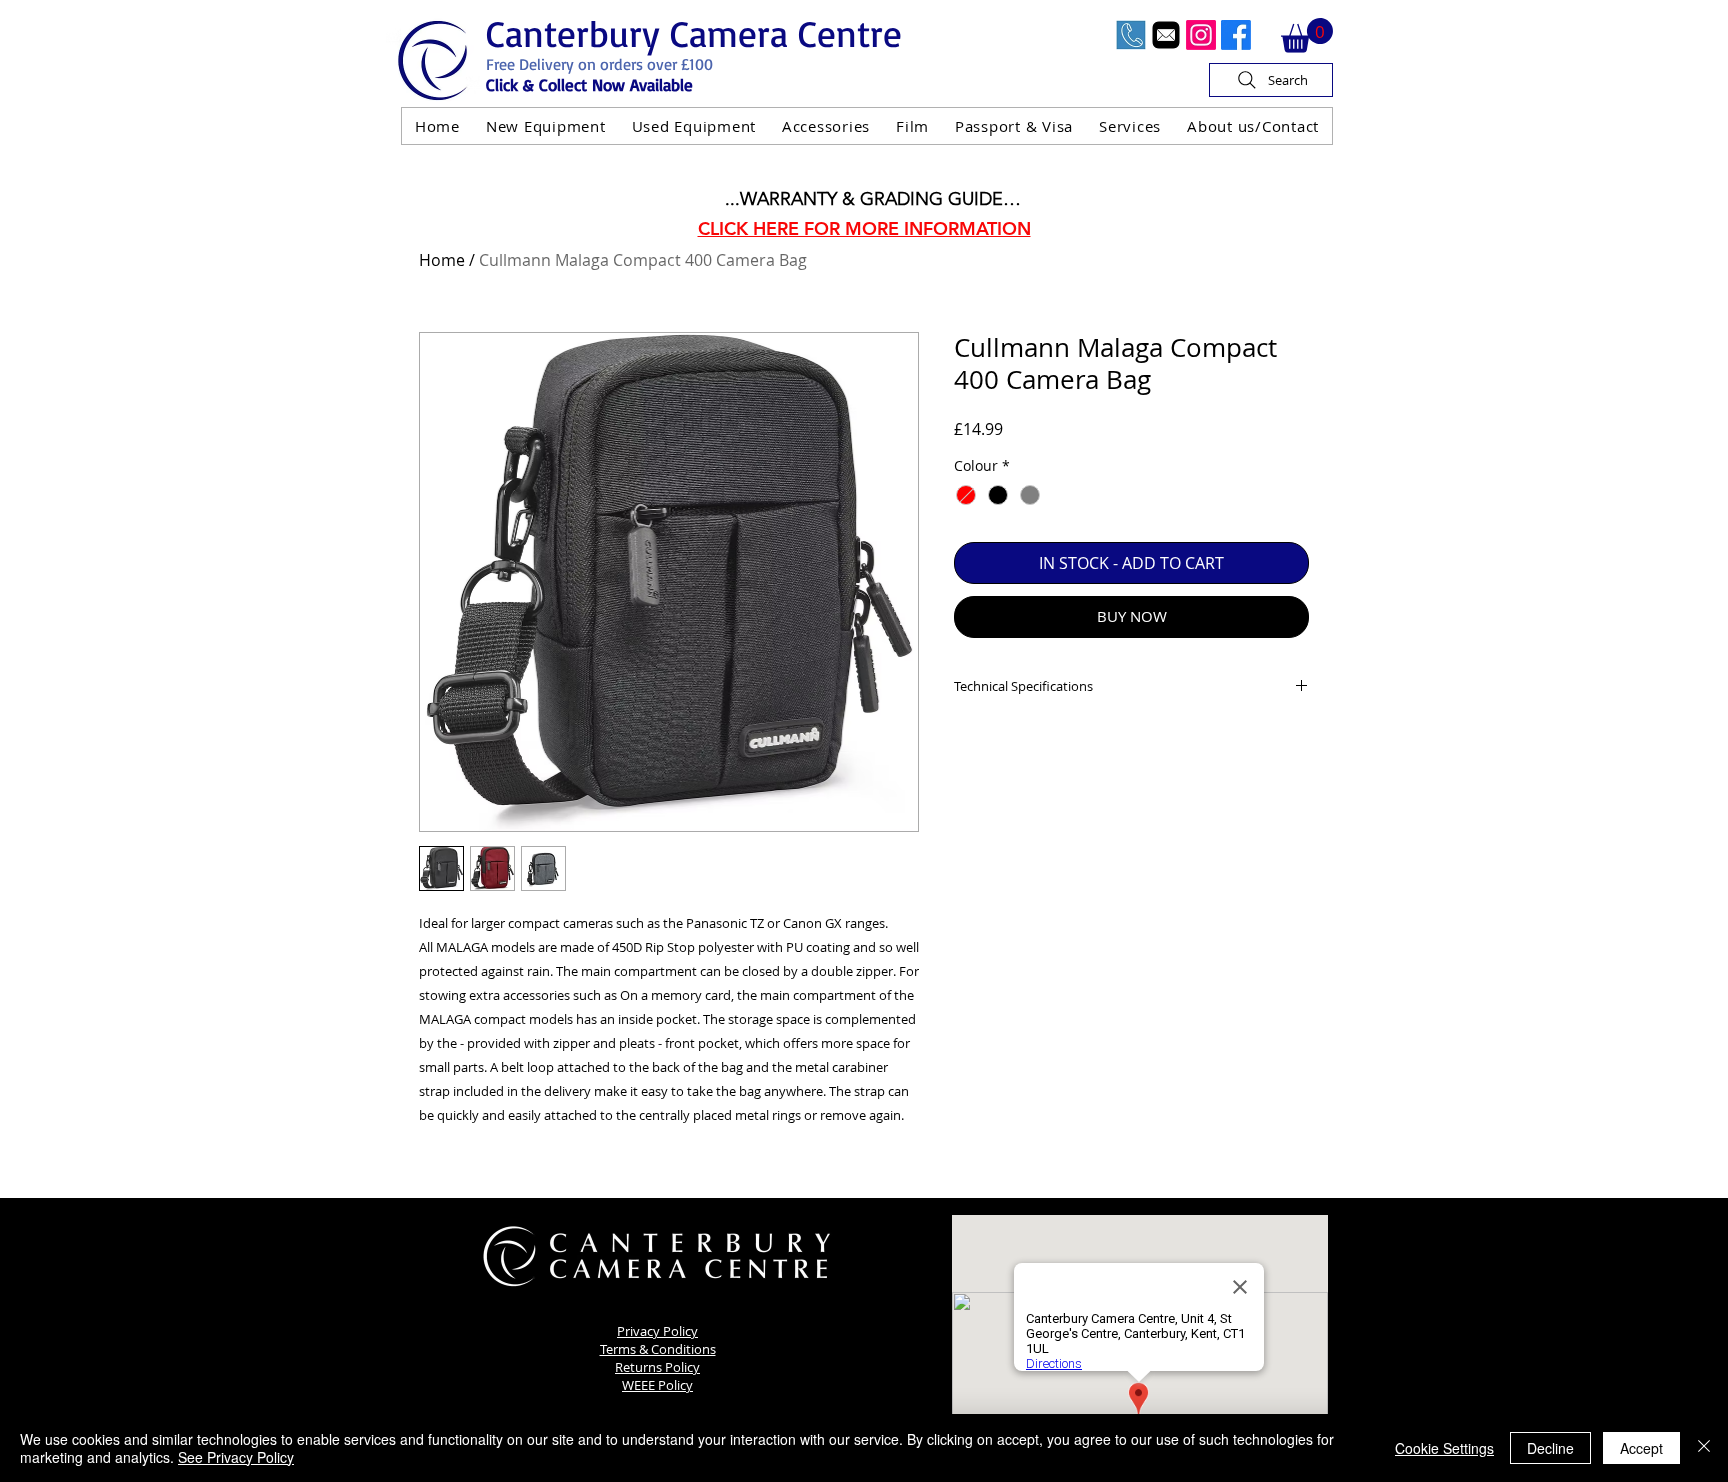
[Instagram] (1201, 35)
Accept (1641, 1448)
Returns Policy (657, 1367)
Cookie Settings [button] (1444, 1448)
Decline (1550, 1448)
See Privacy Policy (236, 1457)
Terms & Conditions (658, 1349)
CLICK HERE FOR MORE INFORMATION (864, 228)
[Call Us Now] (1131, 35)
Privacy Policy (657, 1331)
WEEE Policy (657, 1385)
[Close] (1704, 1448)
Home (442, 260)
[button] (1307, 35)
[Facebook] (1236, 35)
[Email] (1166, 35)
